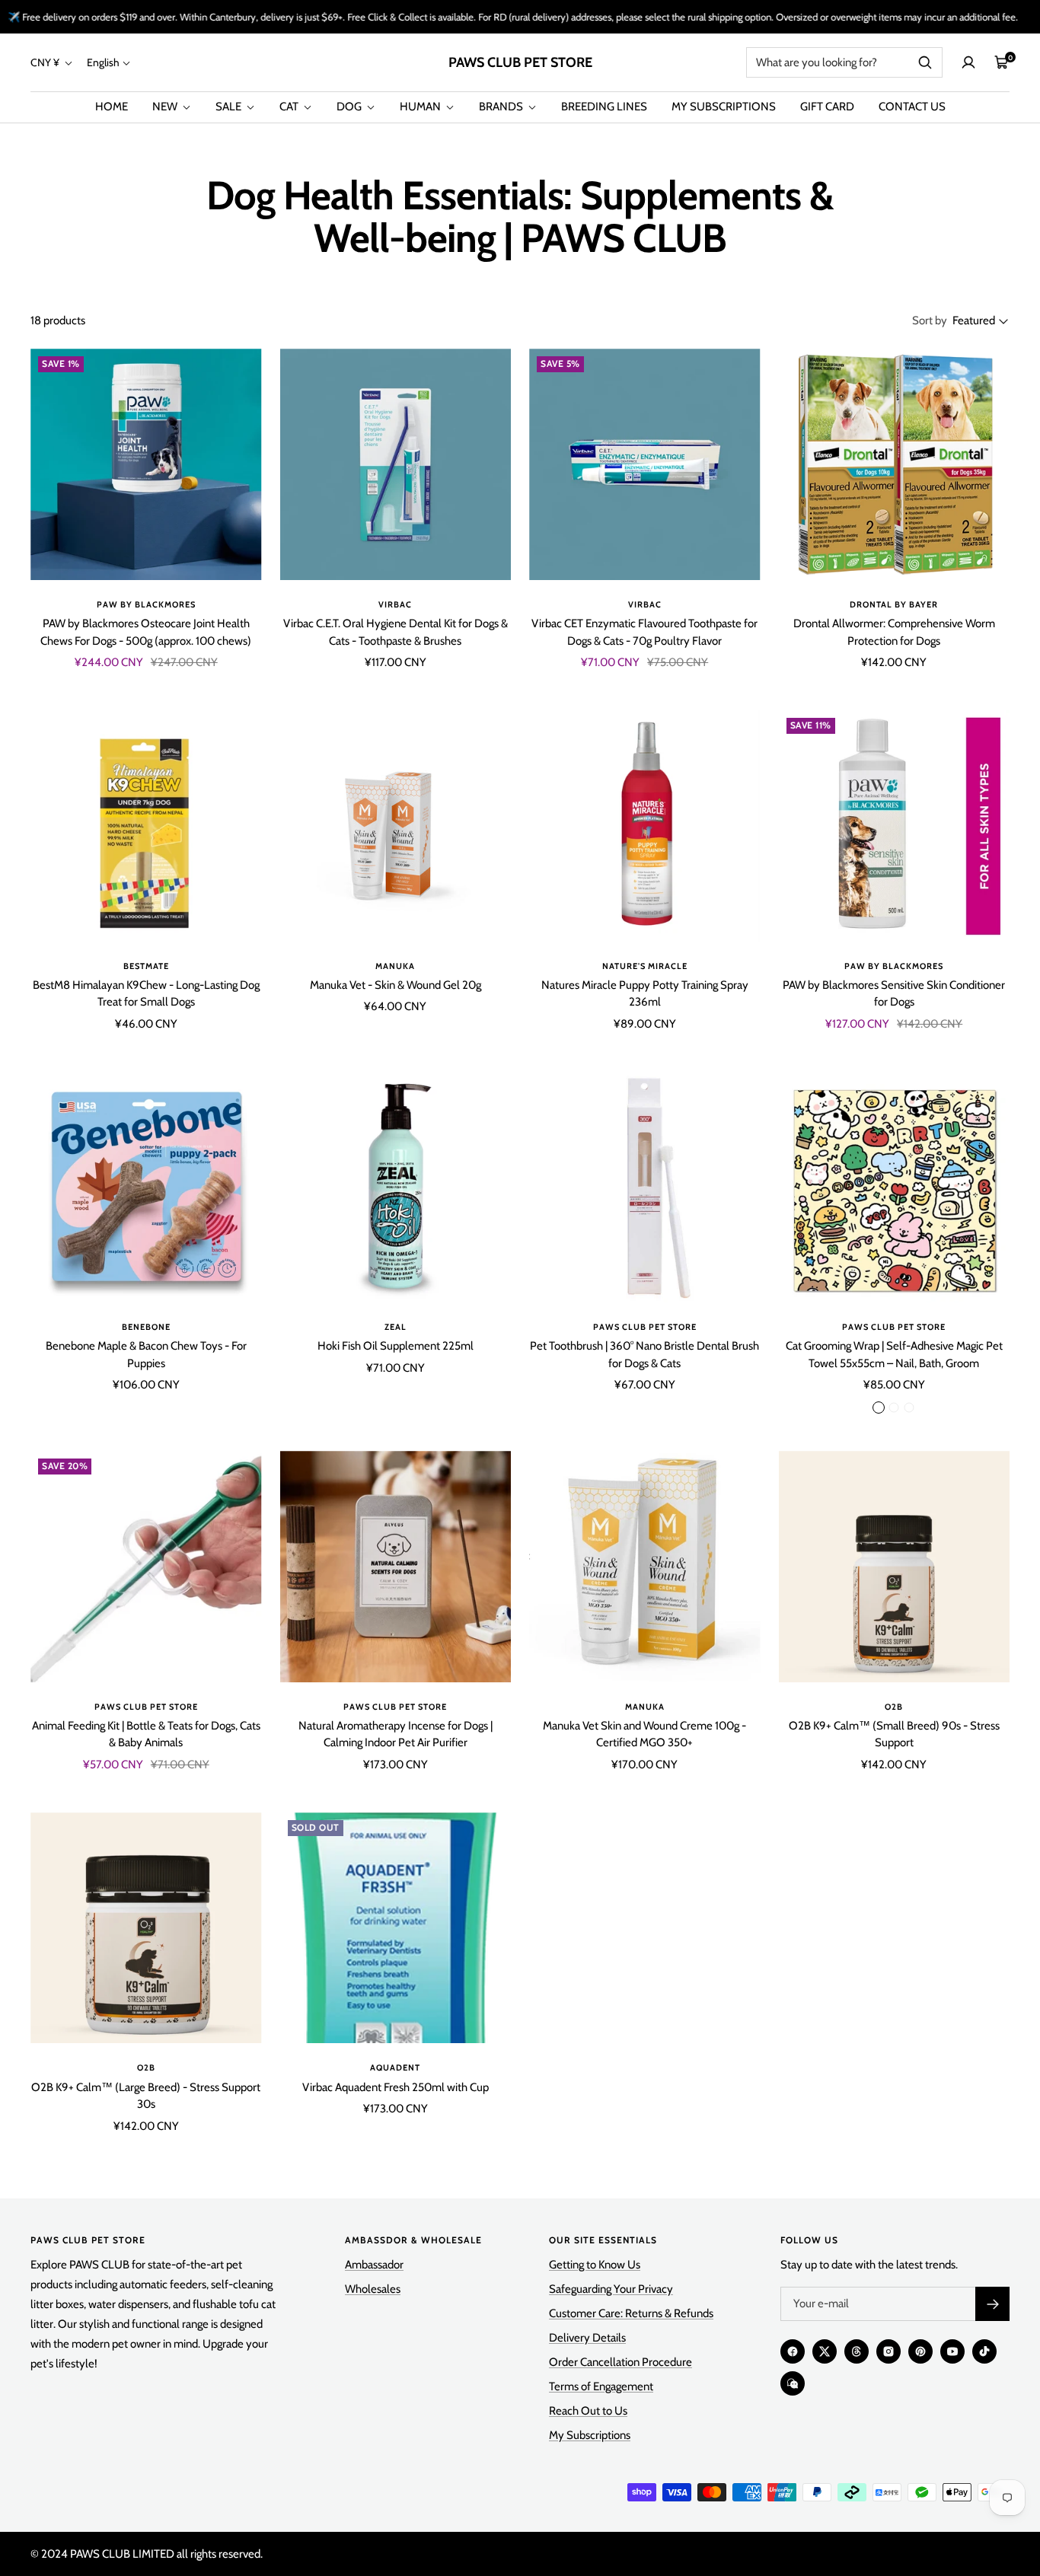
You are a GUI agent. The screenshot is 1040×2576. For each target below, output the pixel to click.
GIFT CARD (827, 107)
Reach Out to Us (588, 2411)
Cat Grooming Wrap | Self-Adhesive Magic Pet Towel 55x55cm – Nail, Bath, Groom (894, 1355)
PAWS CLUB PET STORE (645, 1327)
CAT (290, 107)
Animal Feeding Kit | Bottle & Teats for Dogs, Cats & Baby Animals (146, 1734)
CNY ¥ (46, 62)
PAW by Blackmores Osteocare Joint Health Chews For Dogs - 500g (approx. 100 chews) (146, 632)
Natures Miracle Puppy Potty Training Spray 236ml (645, 994)
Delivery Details (587, 2338)
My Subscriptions (590, 2435)
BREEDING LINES (604, 107)
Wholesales (373, 2289)
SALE (230, 107)
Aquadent (395, 2067)
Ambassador (374, 2265)
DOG (350, 107)
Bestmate (146, 966)
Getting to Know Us (595, 2265)
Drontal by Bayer (894, 604)
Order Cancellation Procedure (620, 2362)
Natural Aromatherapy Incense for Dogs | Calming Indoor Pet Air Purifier (396, 1734)
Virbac (395, 604)
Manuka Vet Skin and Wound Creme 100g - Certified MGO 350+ (644, 1734)
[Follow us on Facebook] (793, 2351)
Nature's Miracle (645, 966)
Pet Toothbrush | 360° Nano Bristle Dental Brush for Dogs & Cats (644, 1355)
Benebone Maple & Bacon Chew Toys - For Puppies (146, 1355)
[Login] (968, 62)
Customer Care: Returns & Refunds (631, 2313)
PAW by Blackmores (146, 604)
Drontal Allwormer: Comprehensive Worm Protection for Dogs (894, 632)
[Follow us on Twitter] (825, 2351)
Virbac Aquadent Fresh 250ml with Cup (396, 2087)
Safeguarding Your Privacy (611, 2289)
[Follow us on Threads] (857, 2351)
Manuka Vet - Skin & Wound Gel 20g (396, 985)
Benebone (146, 1327)
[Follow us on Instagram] (888, 2351)
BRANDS (502, 107)
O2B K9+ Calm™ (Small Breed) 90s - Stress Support (894, 1734)
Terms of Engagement (601, 2386)
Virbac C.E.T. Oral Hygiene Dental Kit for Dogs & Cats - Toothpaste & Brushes (396, 632)
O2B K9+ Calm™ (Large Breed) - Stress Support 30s (146, 2096)
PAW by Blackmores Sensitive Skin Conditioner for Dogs (894, 994)
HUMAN (421, 107)
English (103, 62)
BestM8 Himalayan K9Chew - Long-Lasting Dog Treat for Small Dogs (146, 994)
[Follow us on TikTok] (984, 2351)
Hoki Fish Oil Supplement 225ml (396, 1346)
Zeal (396, 1327)
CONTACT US (912, 107)
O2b (894, 1707)
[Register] (992, 2304)
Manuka (395, 966)
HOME (112, 107)
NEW (166, 107)
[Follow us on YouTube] (952, 2351)
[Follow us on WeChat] (793, 2383)
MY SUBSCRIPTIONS (724, 107)
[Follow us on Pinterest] (920, 2351)
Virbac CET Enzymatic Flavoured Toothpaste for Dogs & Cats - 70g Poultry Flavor (644, 632)
